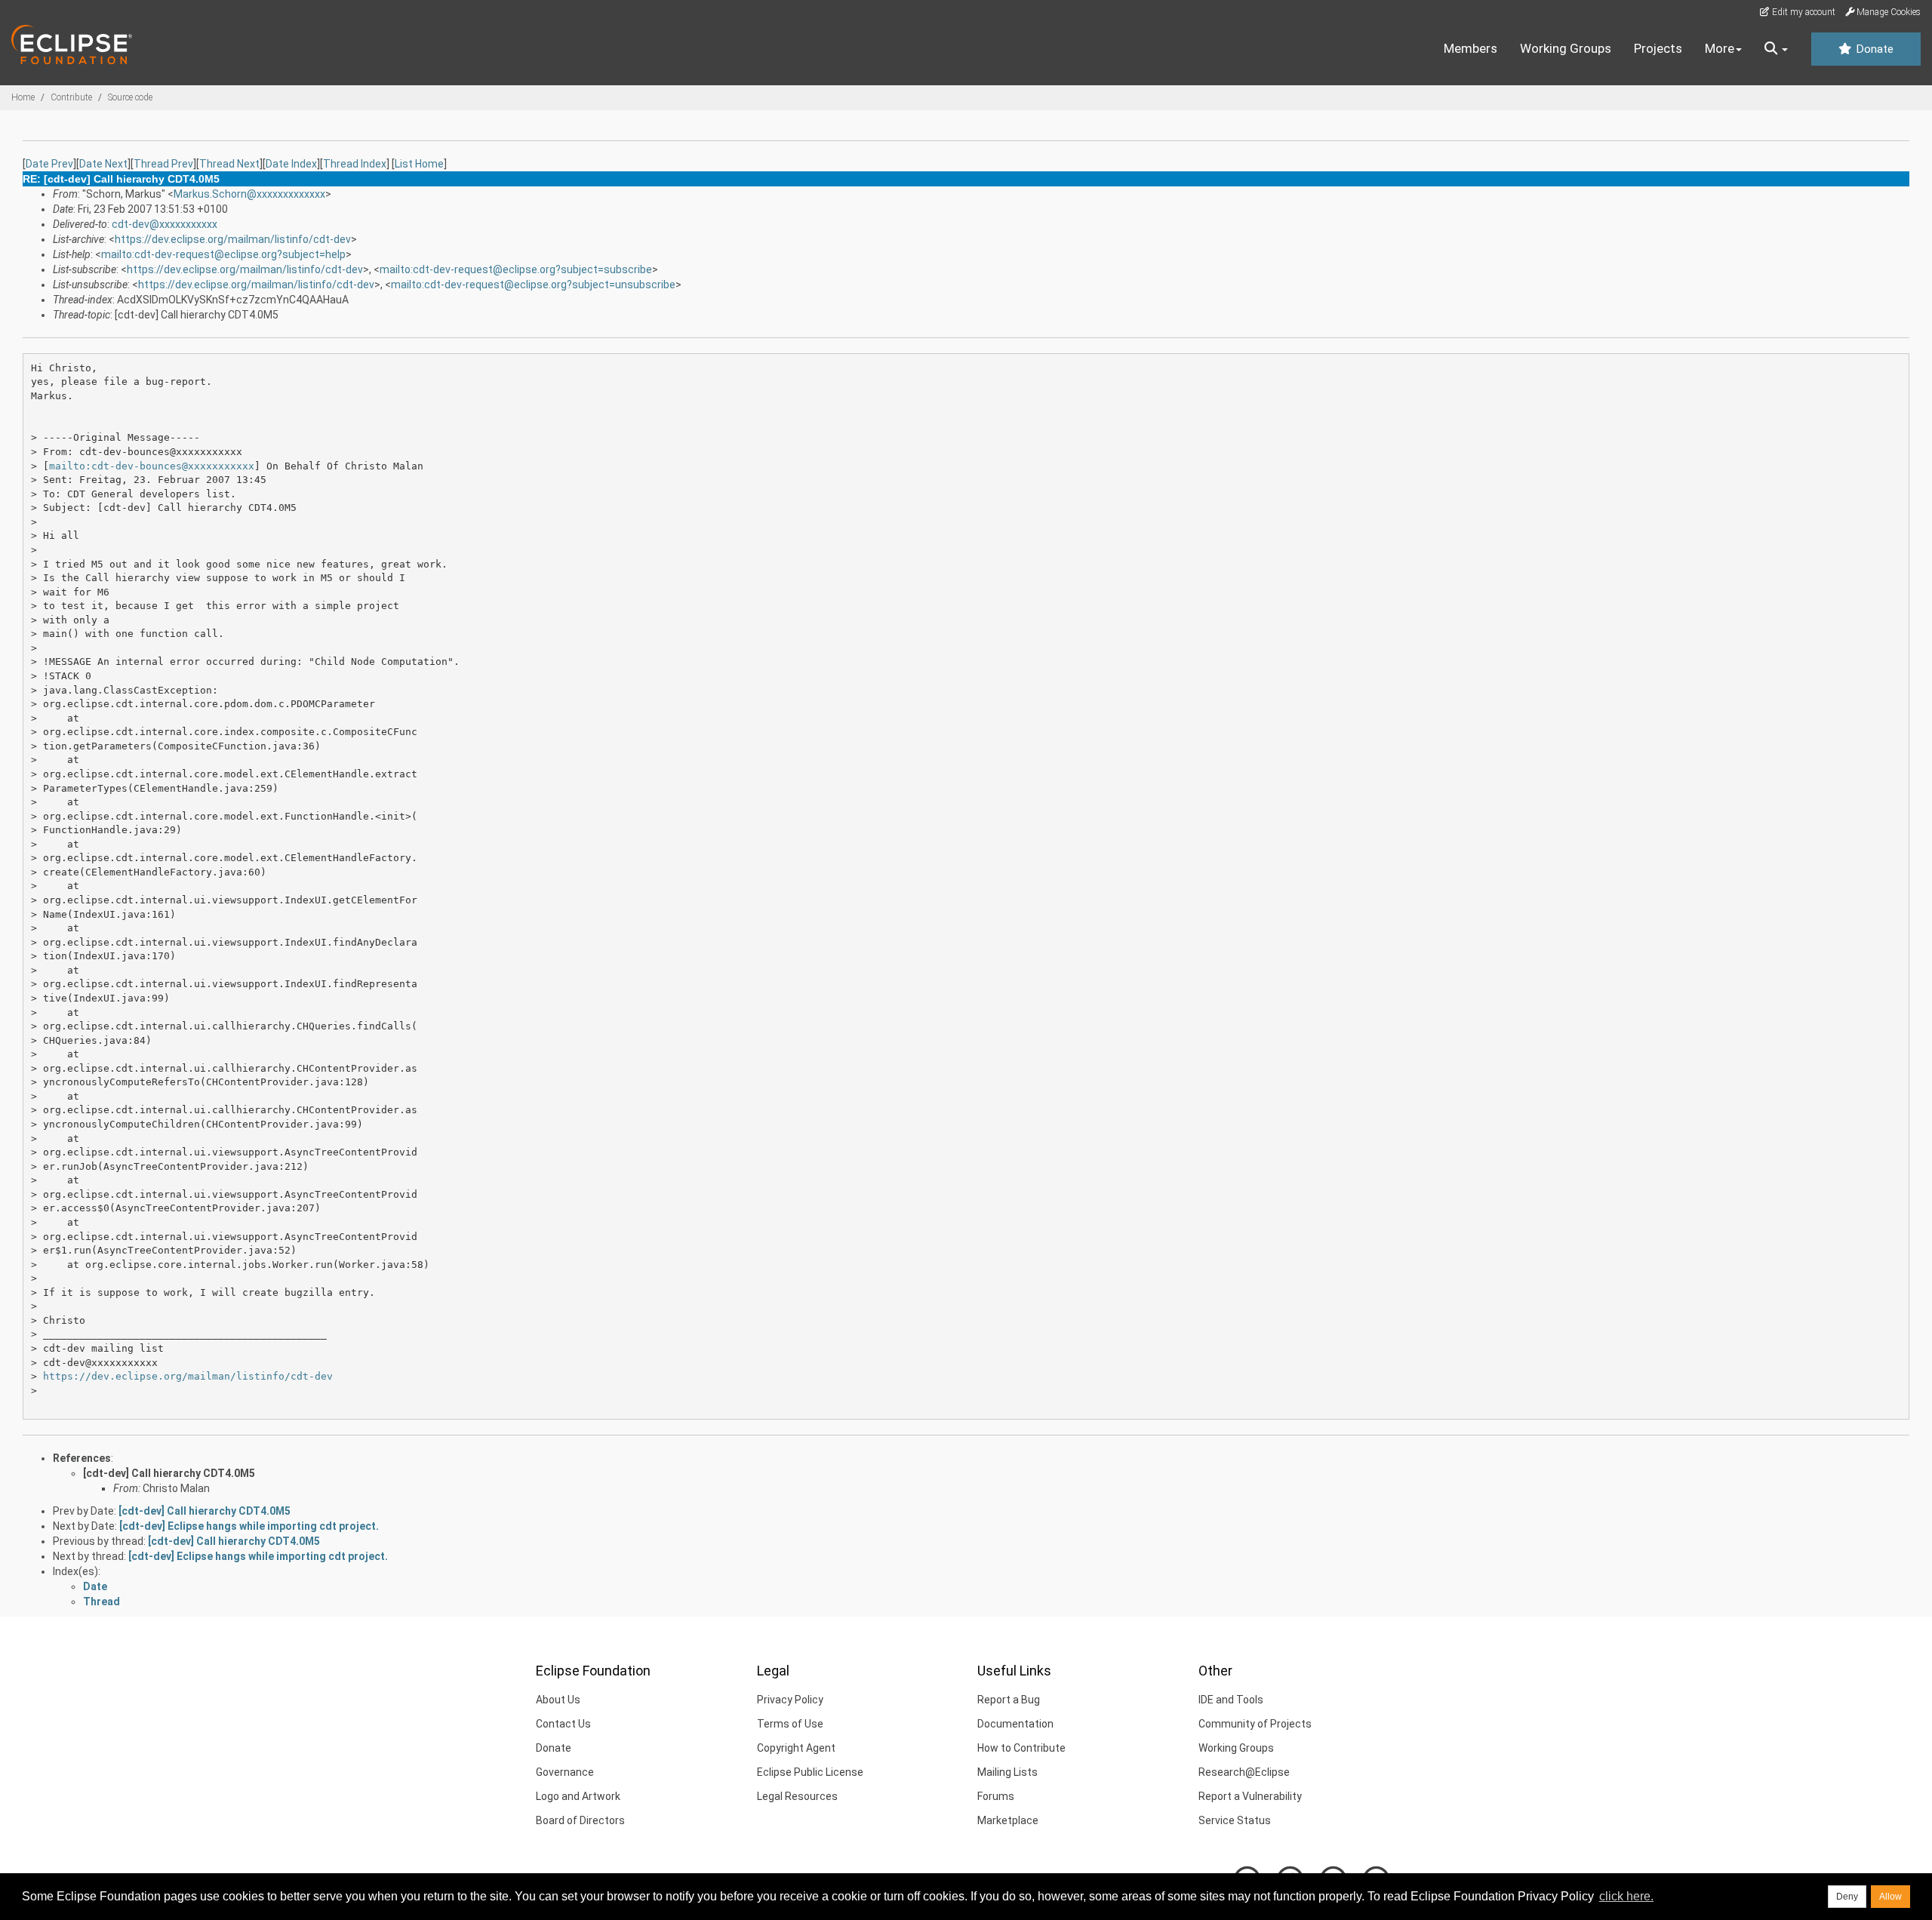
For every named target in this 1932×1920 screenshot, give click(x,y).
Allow (1890, 1897)
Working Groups (1566, 48)
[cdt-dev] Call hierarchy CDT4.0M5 (169, 1473)
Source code (130, 97)
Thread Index (355, 164)
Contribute (71, 97)
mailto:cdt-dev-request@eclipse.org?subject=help (223, 254)
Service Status (1235, 1820)
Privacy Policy (790, 1700)
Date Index (291, 164)
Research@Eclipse (1244, 1772)
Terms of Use (790, 1724)
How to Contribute (1021, 1748)
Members (1471, 48)
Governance (565, 1772)
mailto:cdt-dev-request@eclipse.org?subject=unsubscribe (533, 285)
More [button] (1720, 48)
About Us (558, 1700)
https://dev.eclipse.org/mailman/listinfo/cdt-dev (233, 239)
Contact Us (563, 1724)
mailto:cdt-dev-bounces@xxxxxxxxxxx (152, 466)
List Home (419, 164)
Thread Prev (163, 164)
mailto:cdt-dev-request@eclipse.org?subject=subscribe (516, 269)
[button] (1776, 49)
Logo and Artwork (578, 1796)
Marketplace (1008, 1820)
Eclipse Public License (810, 1772)
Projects (1658, 48)
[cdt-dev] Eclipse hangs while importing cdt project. (249, 1526)
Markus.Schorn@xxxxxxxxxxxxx (249, 194)
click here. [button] (1626, 1896)
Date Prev (49, 164)
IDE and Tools (1231, 1700)
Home (23, 97)
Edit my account (1803, 12)
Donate (1873, 49)
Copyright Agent (796, 1748)
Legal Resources (797, 1796)
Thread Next (229, 164)
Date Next (103, 164)
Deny (1847, 1897)
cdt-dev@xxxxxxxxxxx (165, 224)
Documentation (1015, 1724)
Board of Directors (580, 1820)
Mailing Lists (1008, 1772)
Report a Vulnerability (1250, 1796)
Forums (996, 1796)
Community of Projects (1255, 1724)
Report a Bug (1009, 1700)
